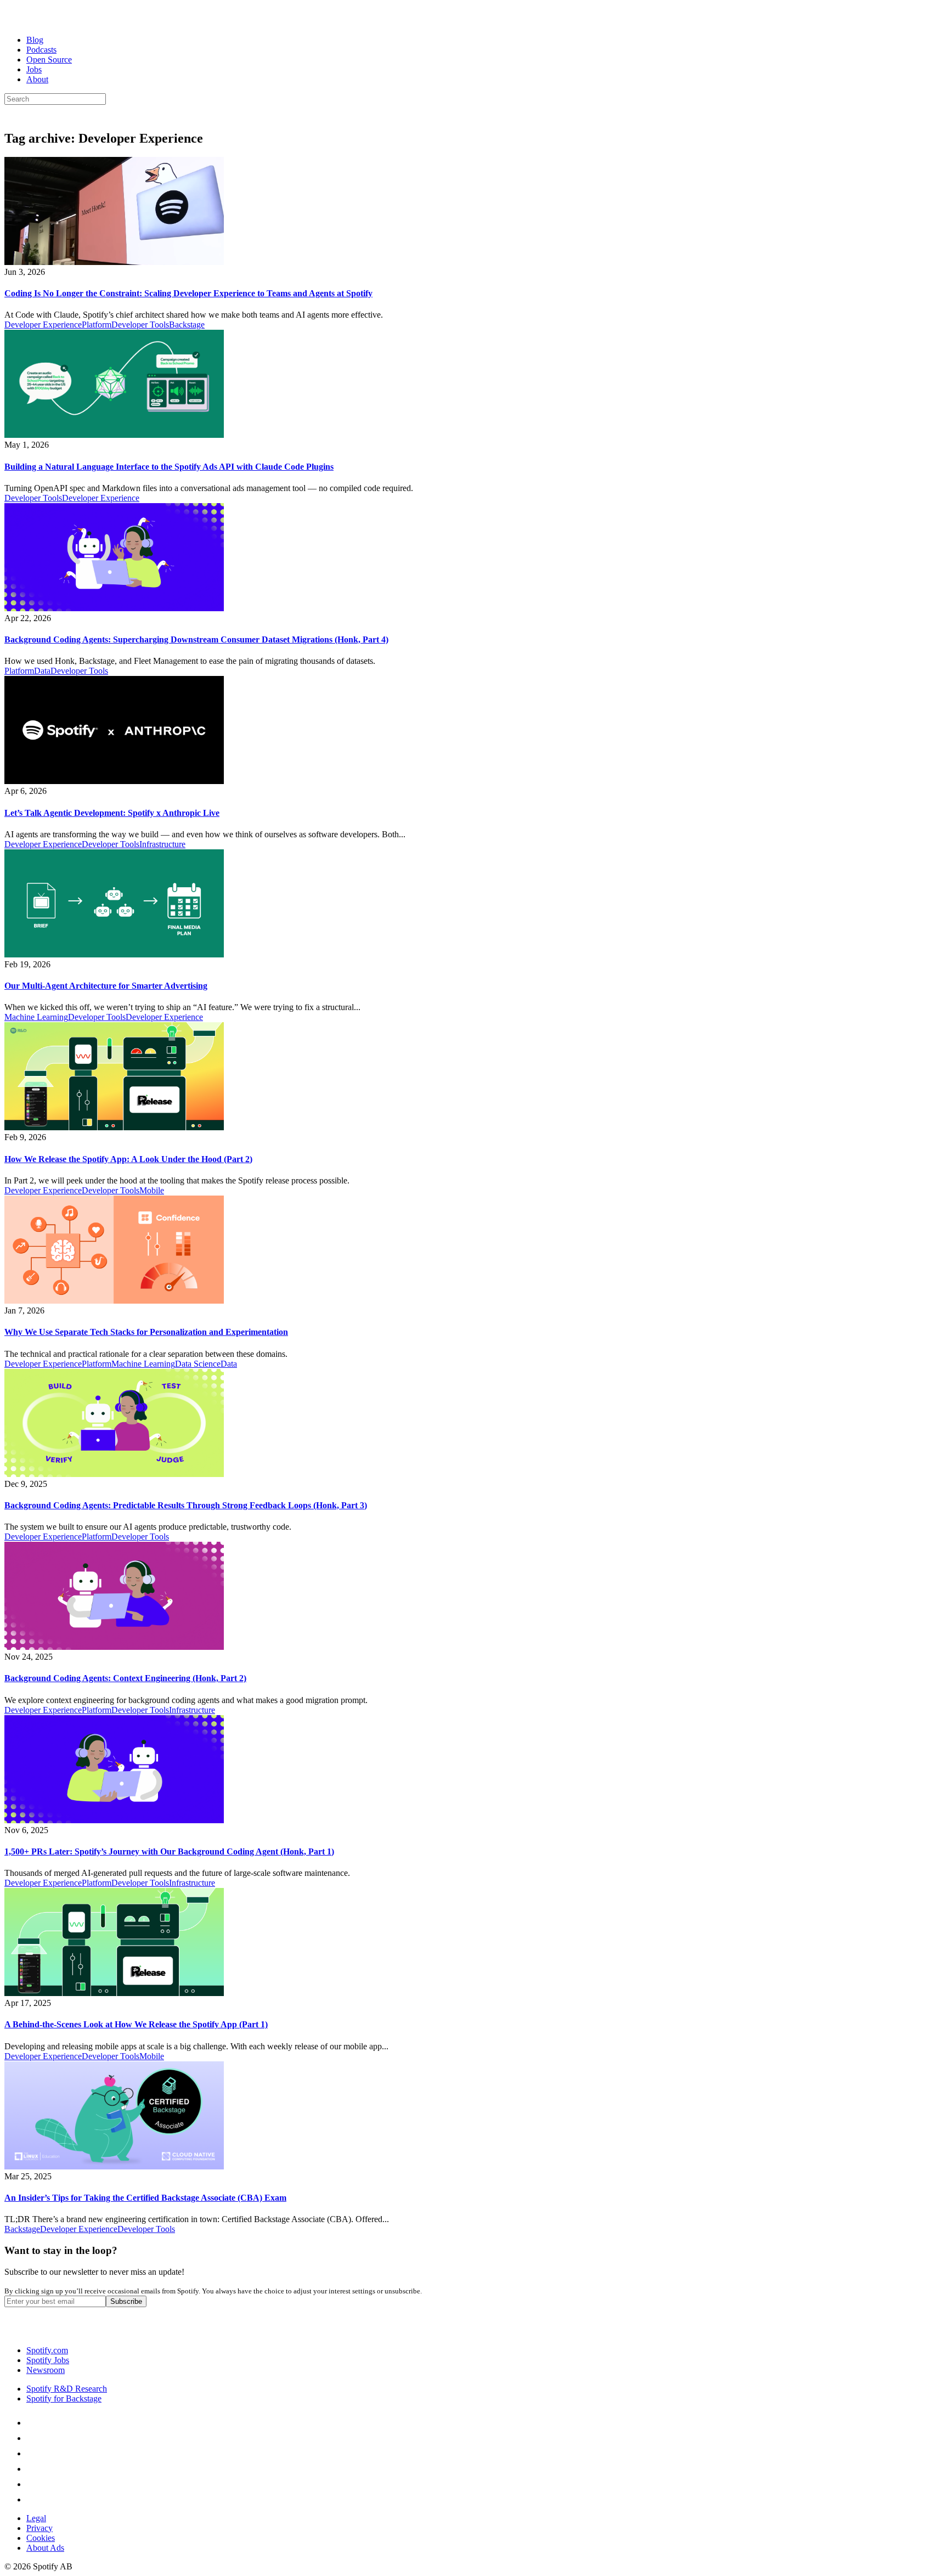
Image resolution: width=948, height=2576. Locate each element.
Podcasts (41, 50)
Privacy (39, 2528)
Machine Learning (36, 1017)
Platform (97, 325)
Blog (35, 40)
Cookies (41, 2538)
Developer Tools (140, 325)
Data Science (198, 1364)
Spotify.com (47, 2350)
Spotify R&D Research (67, 2389)
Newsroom (46, 2370)
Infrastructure (162, 844)
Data (42, 671)
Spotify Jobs (48, 2360)
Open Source (49, 60)
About (37, 79)
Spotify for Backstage (64, 2399)
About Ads (45, 2548)
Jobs (34, 69)
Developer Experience (43, 325)
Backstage (187, 325)
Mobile (152, 1190)
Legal (36, 2518)
